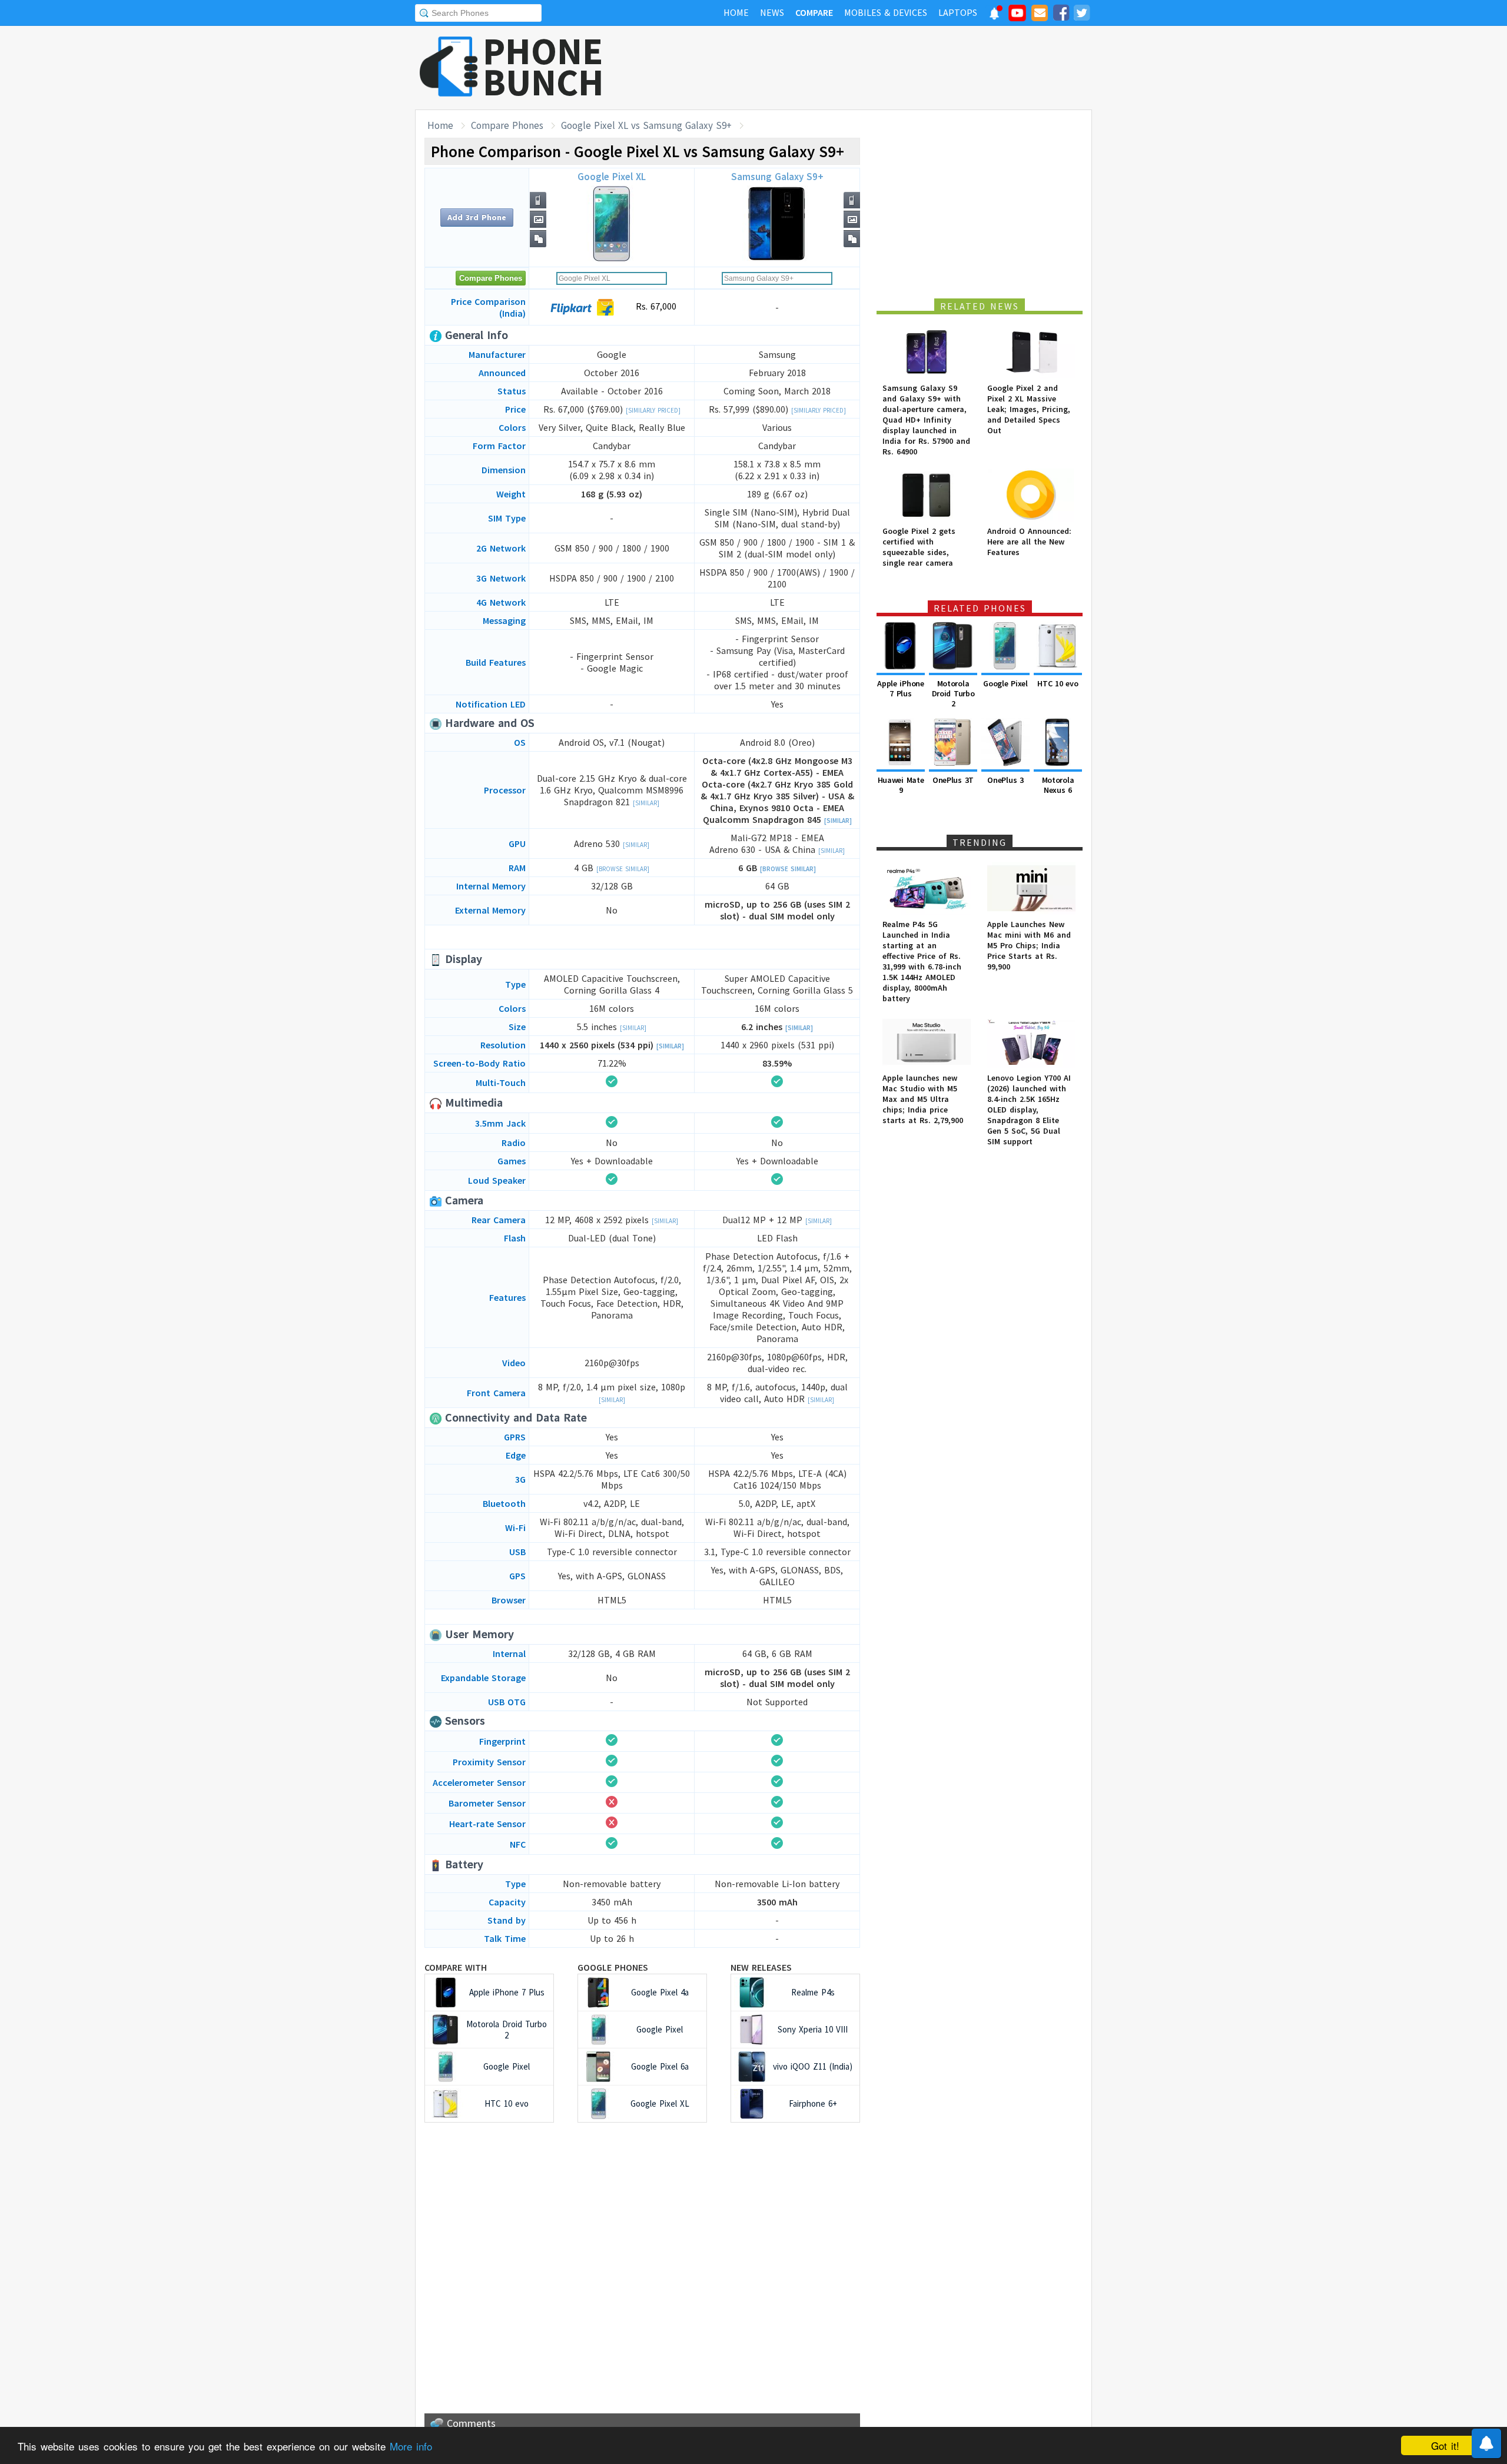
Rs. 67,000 (655, 306)
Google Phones (613, 1967)
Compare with (456, 1967)
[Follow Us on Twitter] (1081, 15)
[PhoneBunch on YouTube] (1017, 16)
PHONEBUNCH (543, 67)
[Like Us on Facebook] (1061, 15)
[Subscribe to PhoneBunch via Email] (1040, 15)
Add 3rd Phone (477, 217)
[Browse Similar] (623, 869)
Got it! (1445, 2445)
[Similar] (646, 803)
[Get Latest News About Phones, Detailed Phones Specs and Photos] (449, 67)
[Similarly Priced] (653, 410)
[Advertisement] (878, 68)
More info (411, 2446)
